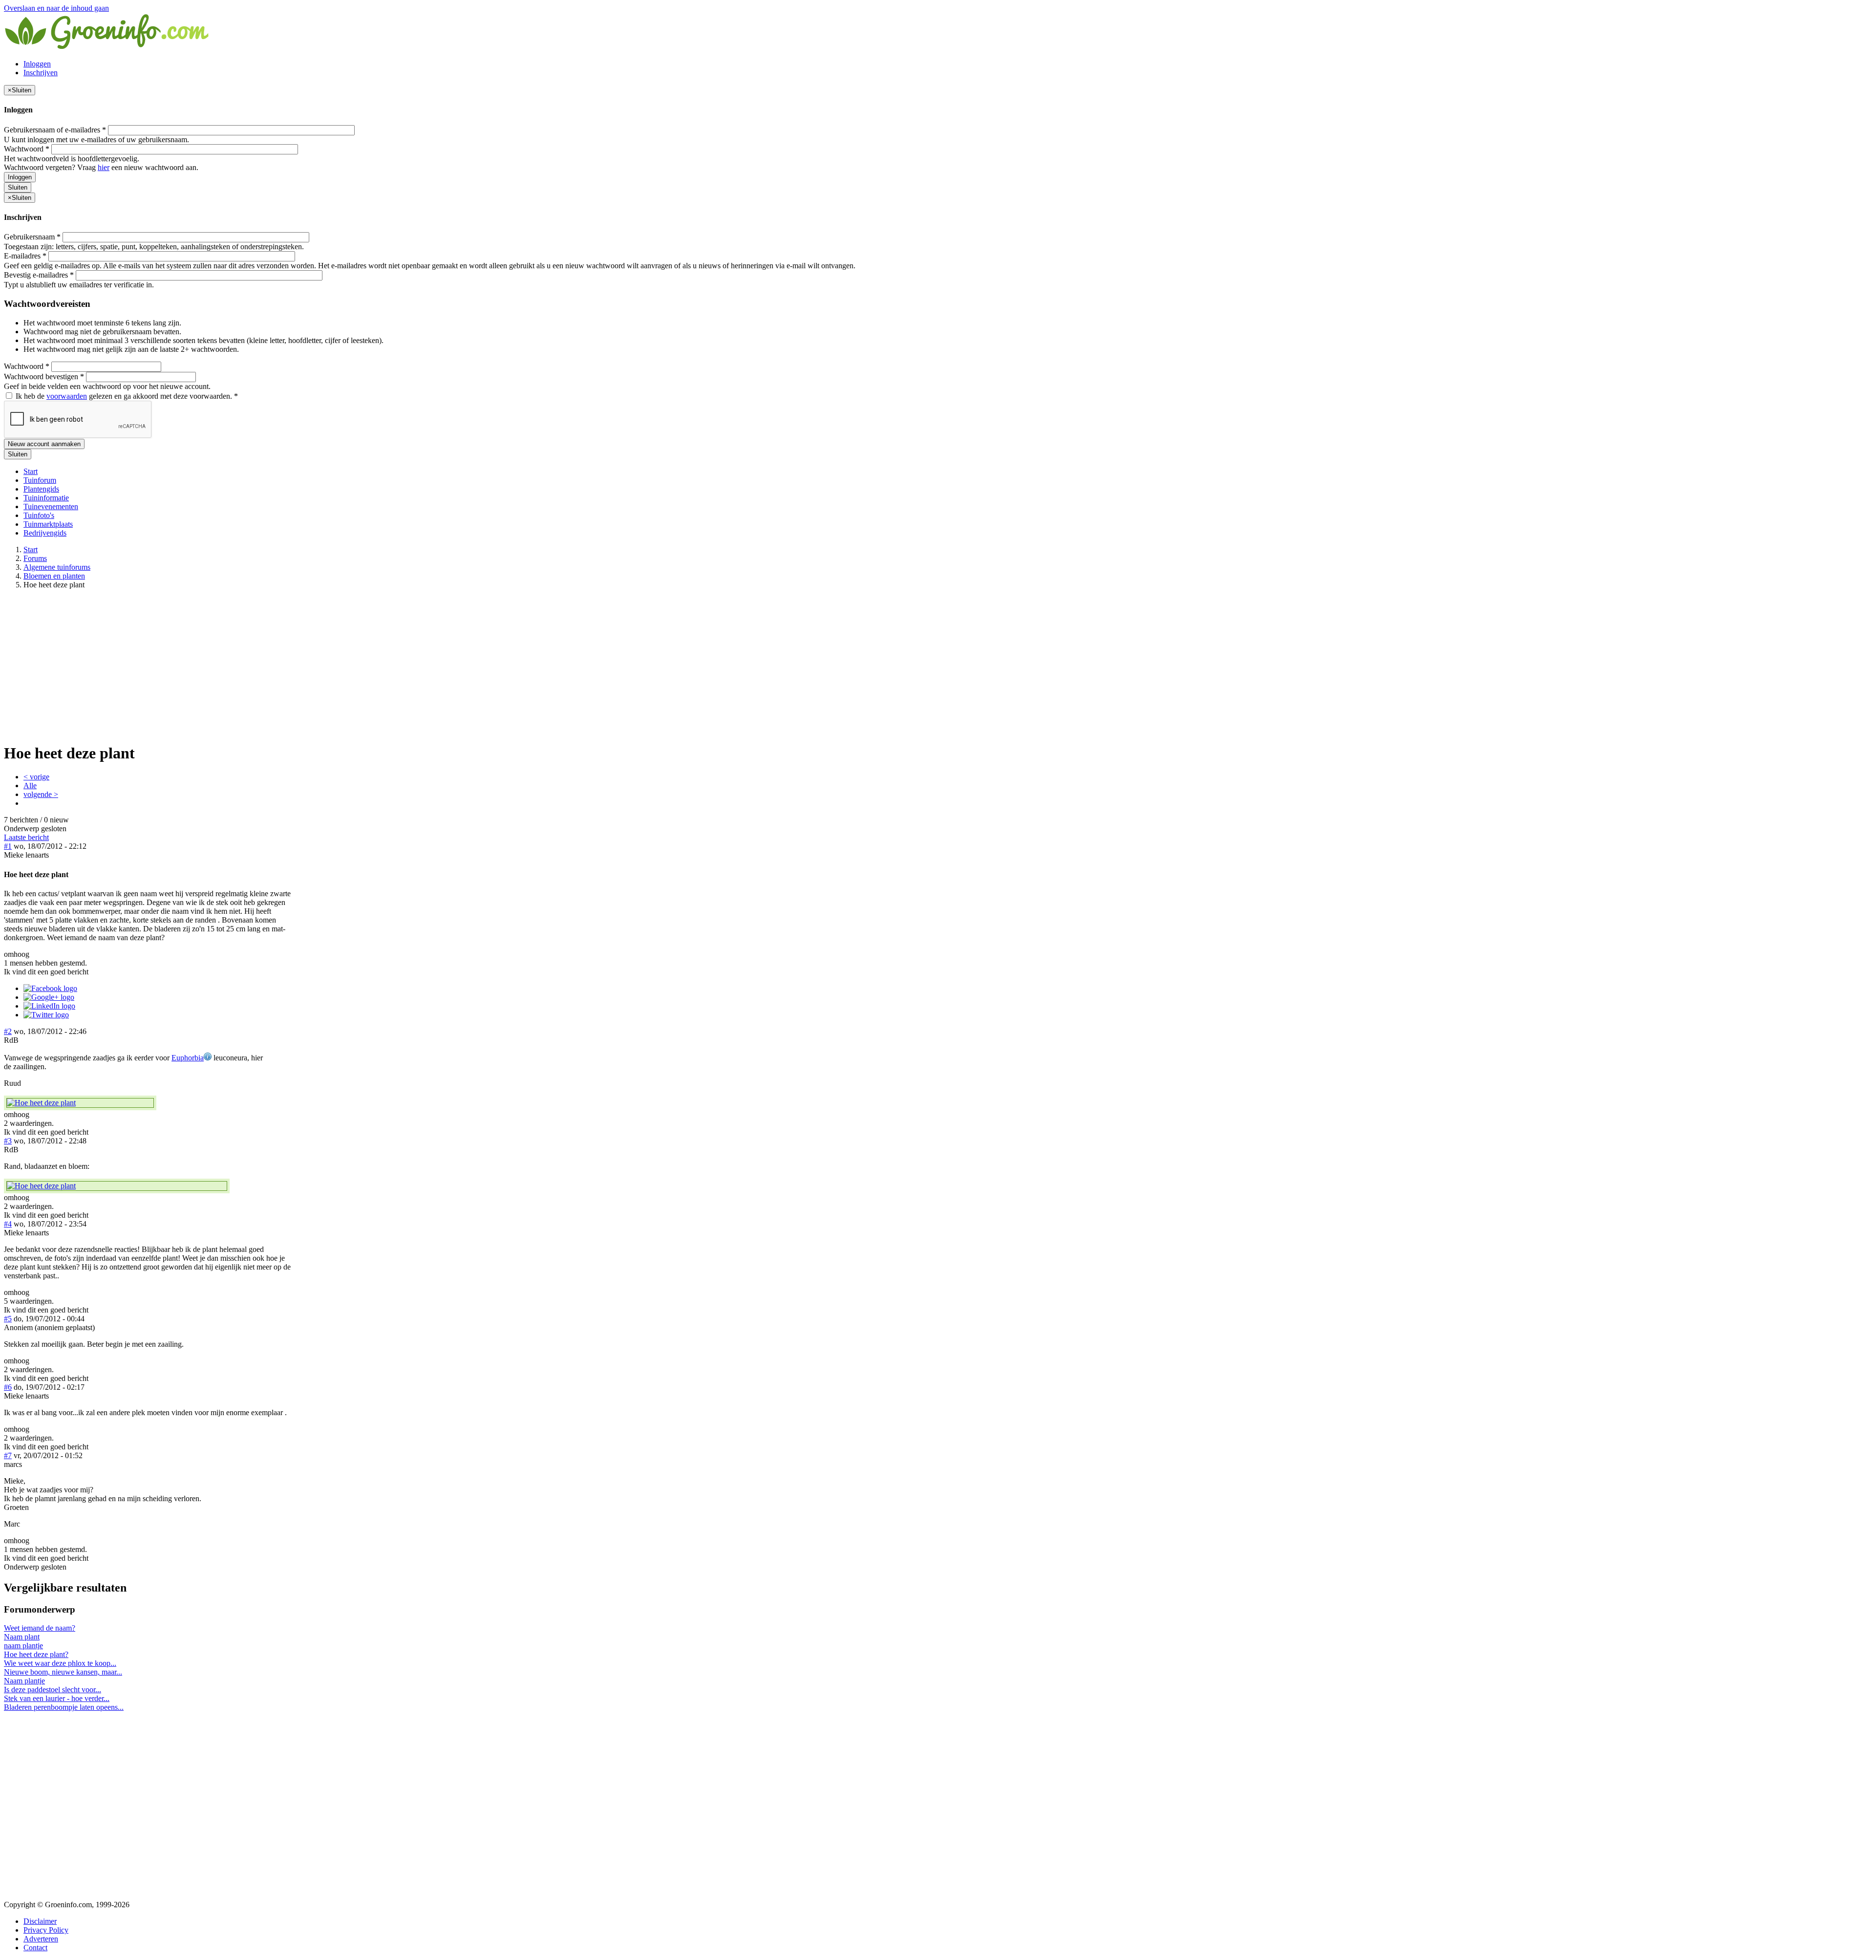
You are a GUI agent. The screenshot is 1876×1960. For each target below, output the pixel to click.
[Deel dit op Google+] (49, 997)
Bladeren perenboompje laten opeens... (64, 1707)
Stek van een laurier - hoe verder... (57, 1698)
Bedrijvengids (45, 533)
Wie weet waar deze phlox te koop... (60, 1663)
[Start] (107, 47)
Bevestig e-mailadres (39, 275)
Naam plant (22, 1637)
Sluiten (18, 187)
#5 (8, 1319)
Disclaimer (40, 1921)
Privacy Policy (46, 1930)
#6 (8, 1387)
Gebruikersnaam (32, 237)
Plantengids (41, 489)
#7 (8, 1455)
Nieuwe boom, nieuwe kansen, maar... (63, 1672)
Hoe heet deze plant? (36, 1654)
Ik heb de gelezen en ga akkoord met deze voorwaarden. (126, 396)
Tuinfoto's (39, 515)
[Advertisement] (938, 666)
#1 (8, 846)
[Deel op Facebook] (50, 988)
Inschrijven (41, 73)
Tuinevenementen (51, 506)
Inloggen (37, 64)
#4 (8, 1224)
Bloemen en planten (54, 576)
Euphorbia (188, 1058)
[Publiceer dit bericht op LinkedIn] (49, 1006)
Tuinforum (40, 480)
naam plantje (23, 1646)
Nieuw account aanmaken (44, 444)
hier (104, 167)
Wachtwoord (27, 149)
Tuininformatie (46, 498)
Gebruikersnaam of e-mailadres (55, 130)
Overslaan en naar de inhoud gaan (56, 8)
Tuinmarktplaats (48, 524)
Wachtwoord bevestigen (44, 377)
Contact (35, 1948)
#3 (8, 1141)
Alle (30, 786)
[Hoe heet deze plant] (80, 1103)
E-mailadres (25, 256)
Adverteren (41, 1939)
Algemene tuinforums (57, 567)
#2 (8, 1031)
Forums (35, 558)
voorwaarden (67, 396)
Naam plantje (24, 1681)
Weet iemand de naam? (40, 1628)
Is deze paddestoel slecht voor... (53, 1690)
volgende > (41, 794)
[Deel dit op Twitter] (46, 1015)
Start (31, 471)
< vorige (36, 777)
